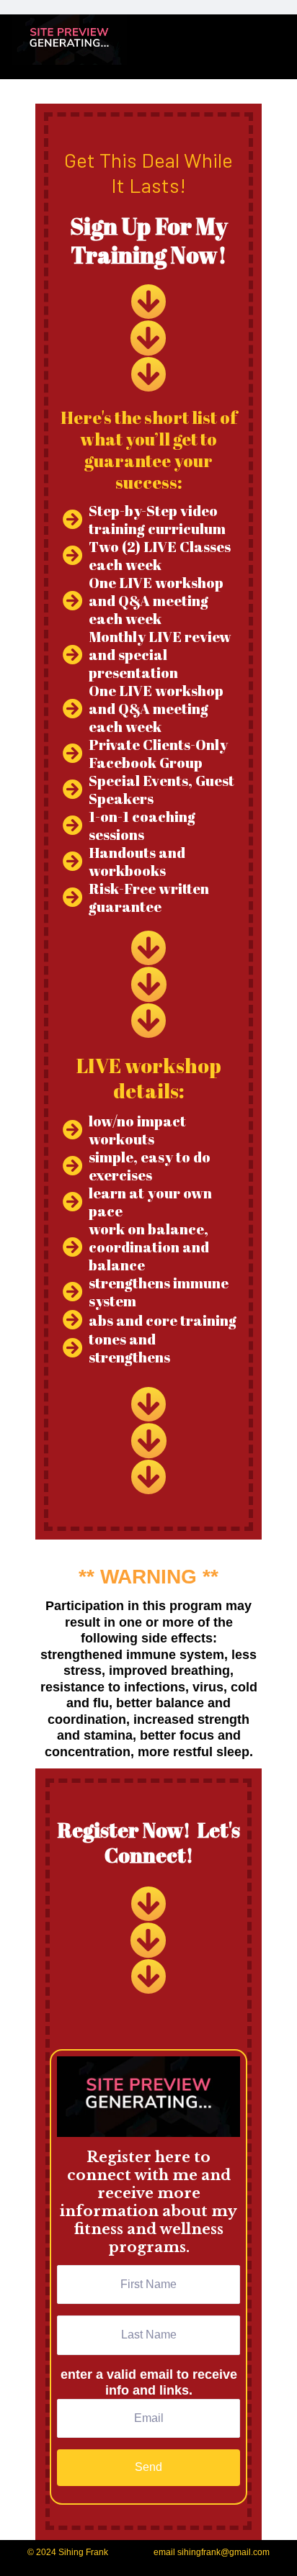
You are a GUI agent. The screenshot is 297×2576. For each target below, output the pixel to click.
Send (148, 2467)
